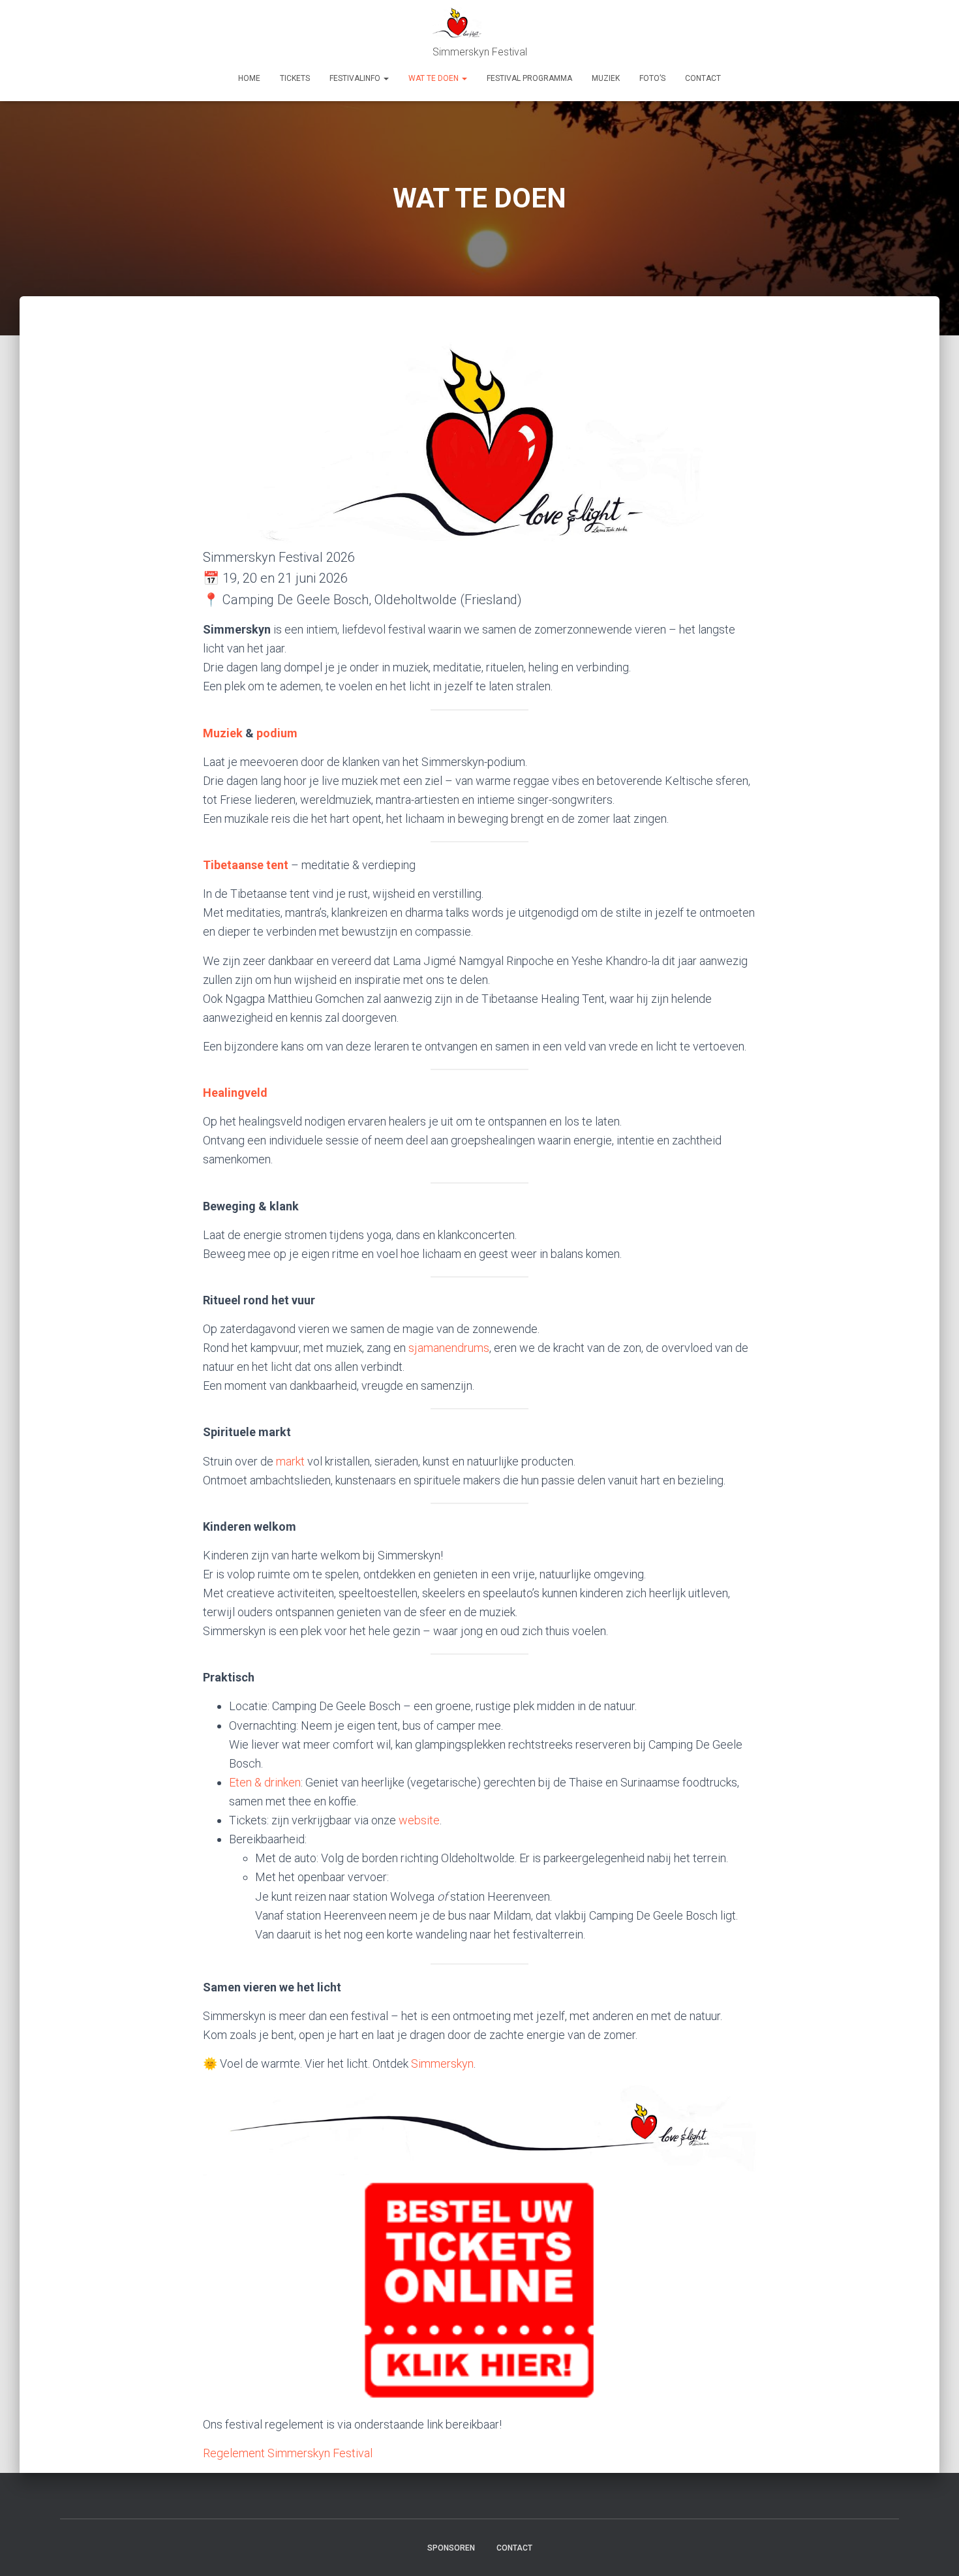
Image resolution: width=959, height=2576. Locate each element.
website (419, 1820)
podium (277, 733)
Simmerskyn (442, 2063)
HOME (249, 78)
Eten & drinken (265, 1782)
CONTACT (703, 78)
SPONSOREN (451, 2548)
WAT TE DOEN (434, 78)
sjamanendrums (449, 1348)
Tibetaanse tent (246, 865)
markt (290, 1461)
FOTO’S (652, 78)
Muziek (223, 733)
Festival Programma (529, 78)
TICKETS (295, 78)
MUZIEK (606, 78)
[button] (386, 78)
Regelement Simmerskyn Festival (288, 2453)
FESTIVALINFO (356, 78)
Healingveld (235, 1093)
